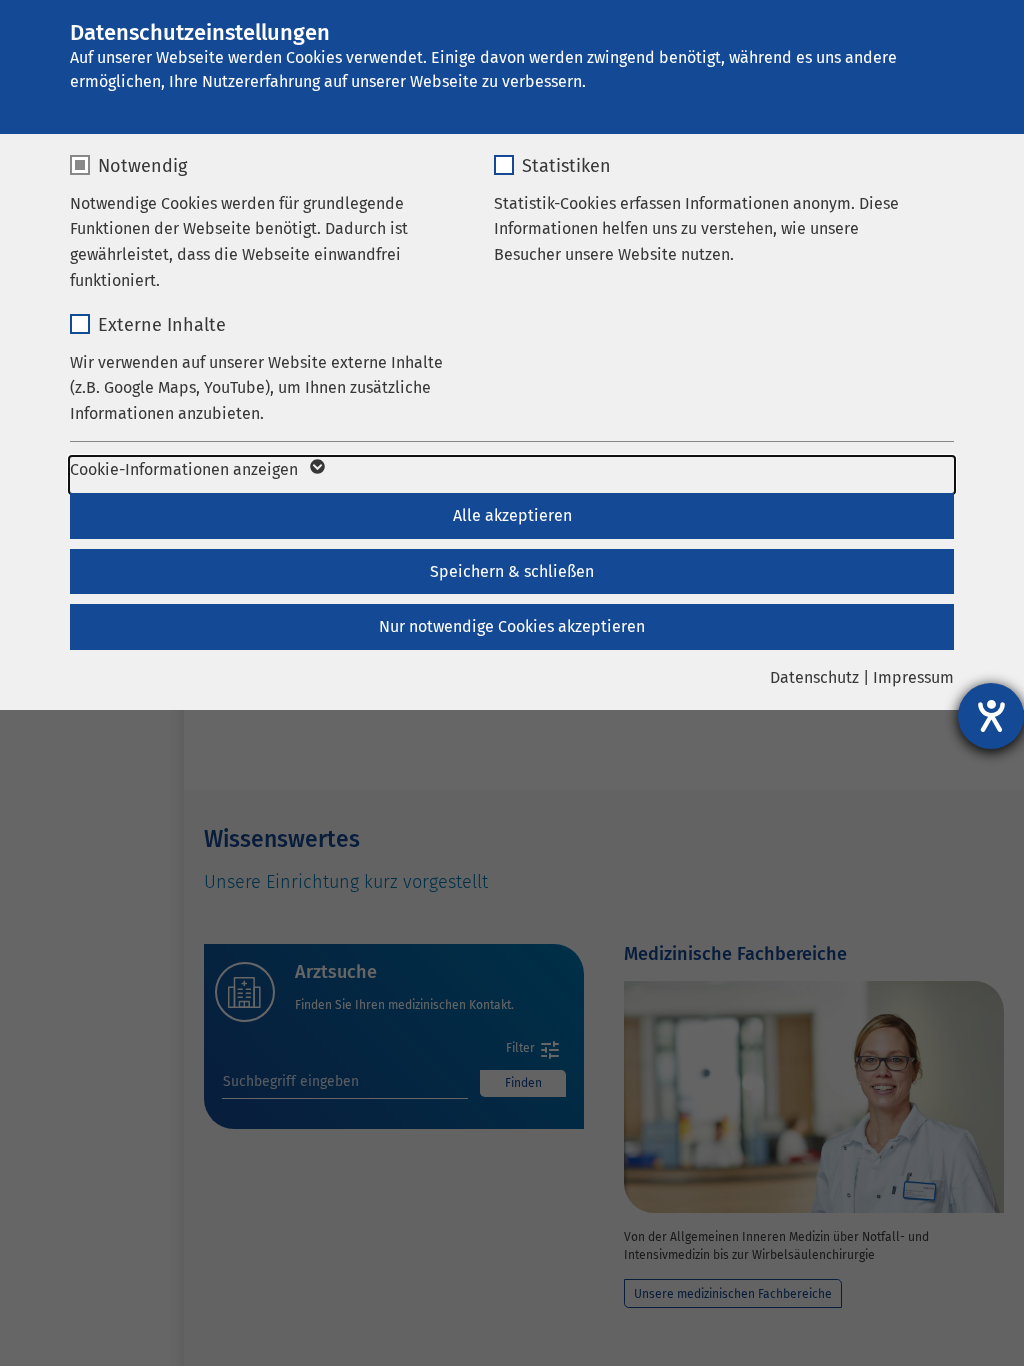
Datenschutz (814, 677)
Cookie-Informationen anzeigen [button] (186, 469)
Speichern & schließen (512, 571)
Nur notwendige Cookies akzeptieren (512, 626)
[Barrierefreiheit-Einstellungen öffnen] (991, 716)
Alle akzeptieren (512, 515)
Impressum (913, 677)
